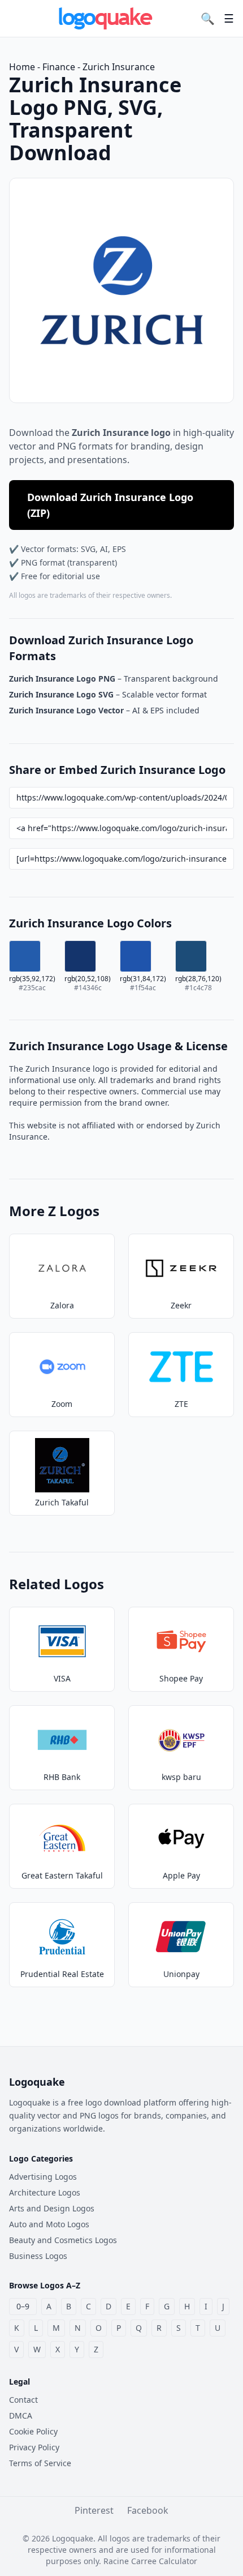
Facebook (148, 2510)
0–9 (23, 2306)
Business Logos (38, 2256)
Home (22, 67)
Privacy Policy (34, 2447)
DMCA (21, 2415)
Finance (59, 67)
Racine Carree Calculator (150, 2561)
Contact (23, 2400)
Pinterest (94, 2510)
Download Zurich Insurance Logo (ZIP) (110, 505)
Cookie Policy (33, 2431)
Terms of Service (40, 2463)
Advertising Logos (43, 2177)
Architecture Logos (45, 2192)
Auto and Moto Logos (49, 2224)
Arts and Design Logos (52, 2208)
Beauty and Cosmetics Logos (63, 2240)
